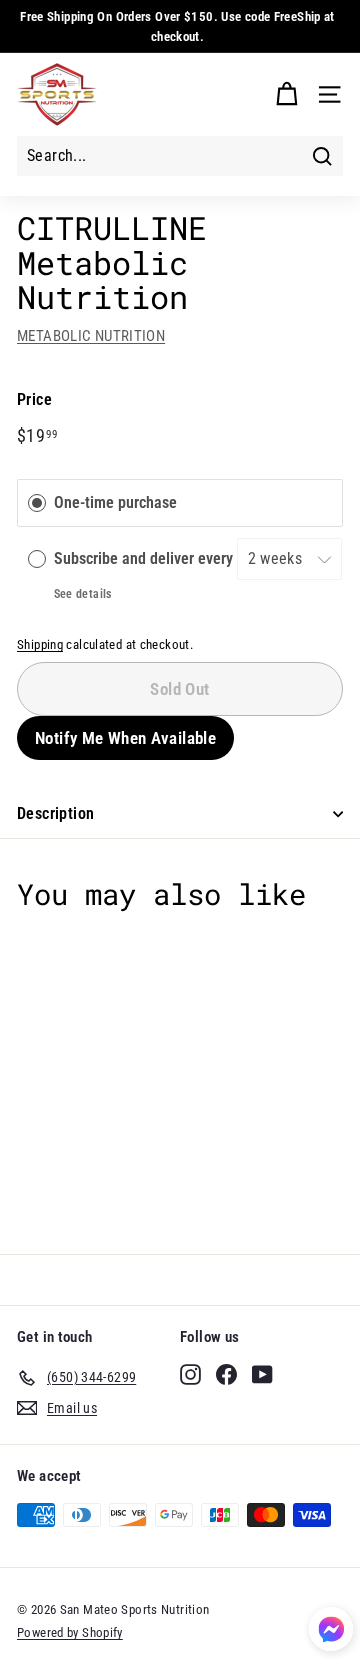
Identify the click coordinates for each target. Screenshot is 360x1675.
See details (83, 594)
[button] (331, 1632)
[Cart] (286, 94)
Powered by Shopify (70, 1632)
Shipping (40, 644)
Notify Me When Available (125, 738)
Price (34, 399)
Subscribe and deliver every (145, 558)
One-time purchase (115, 503)
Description (55, 813)
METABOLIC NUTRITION (91, 336)
